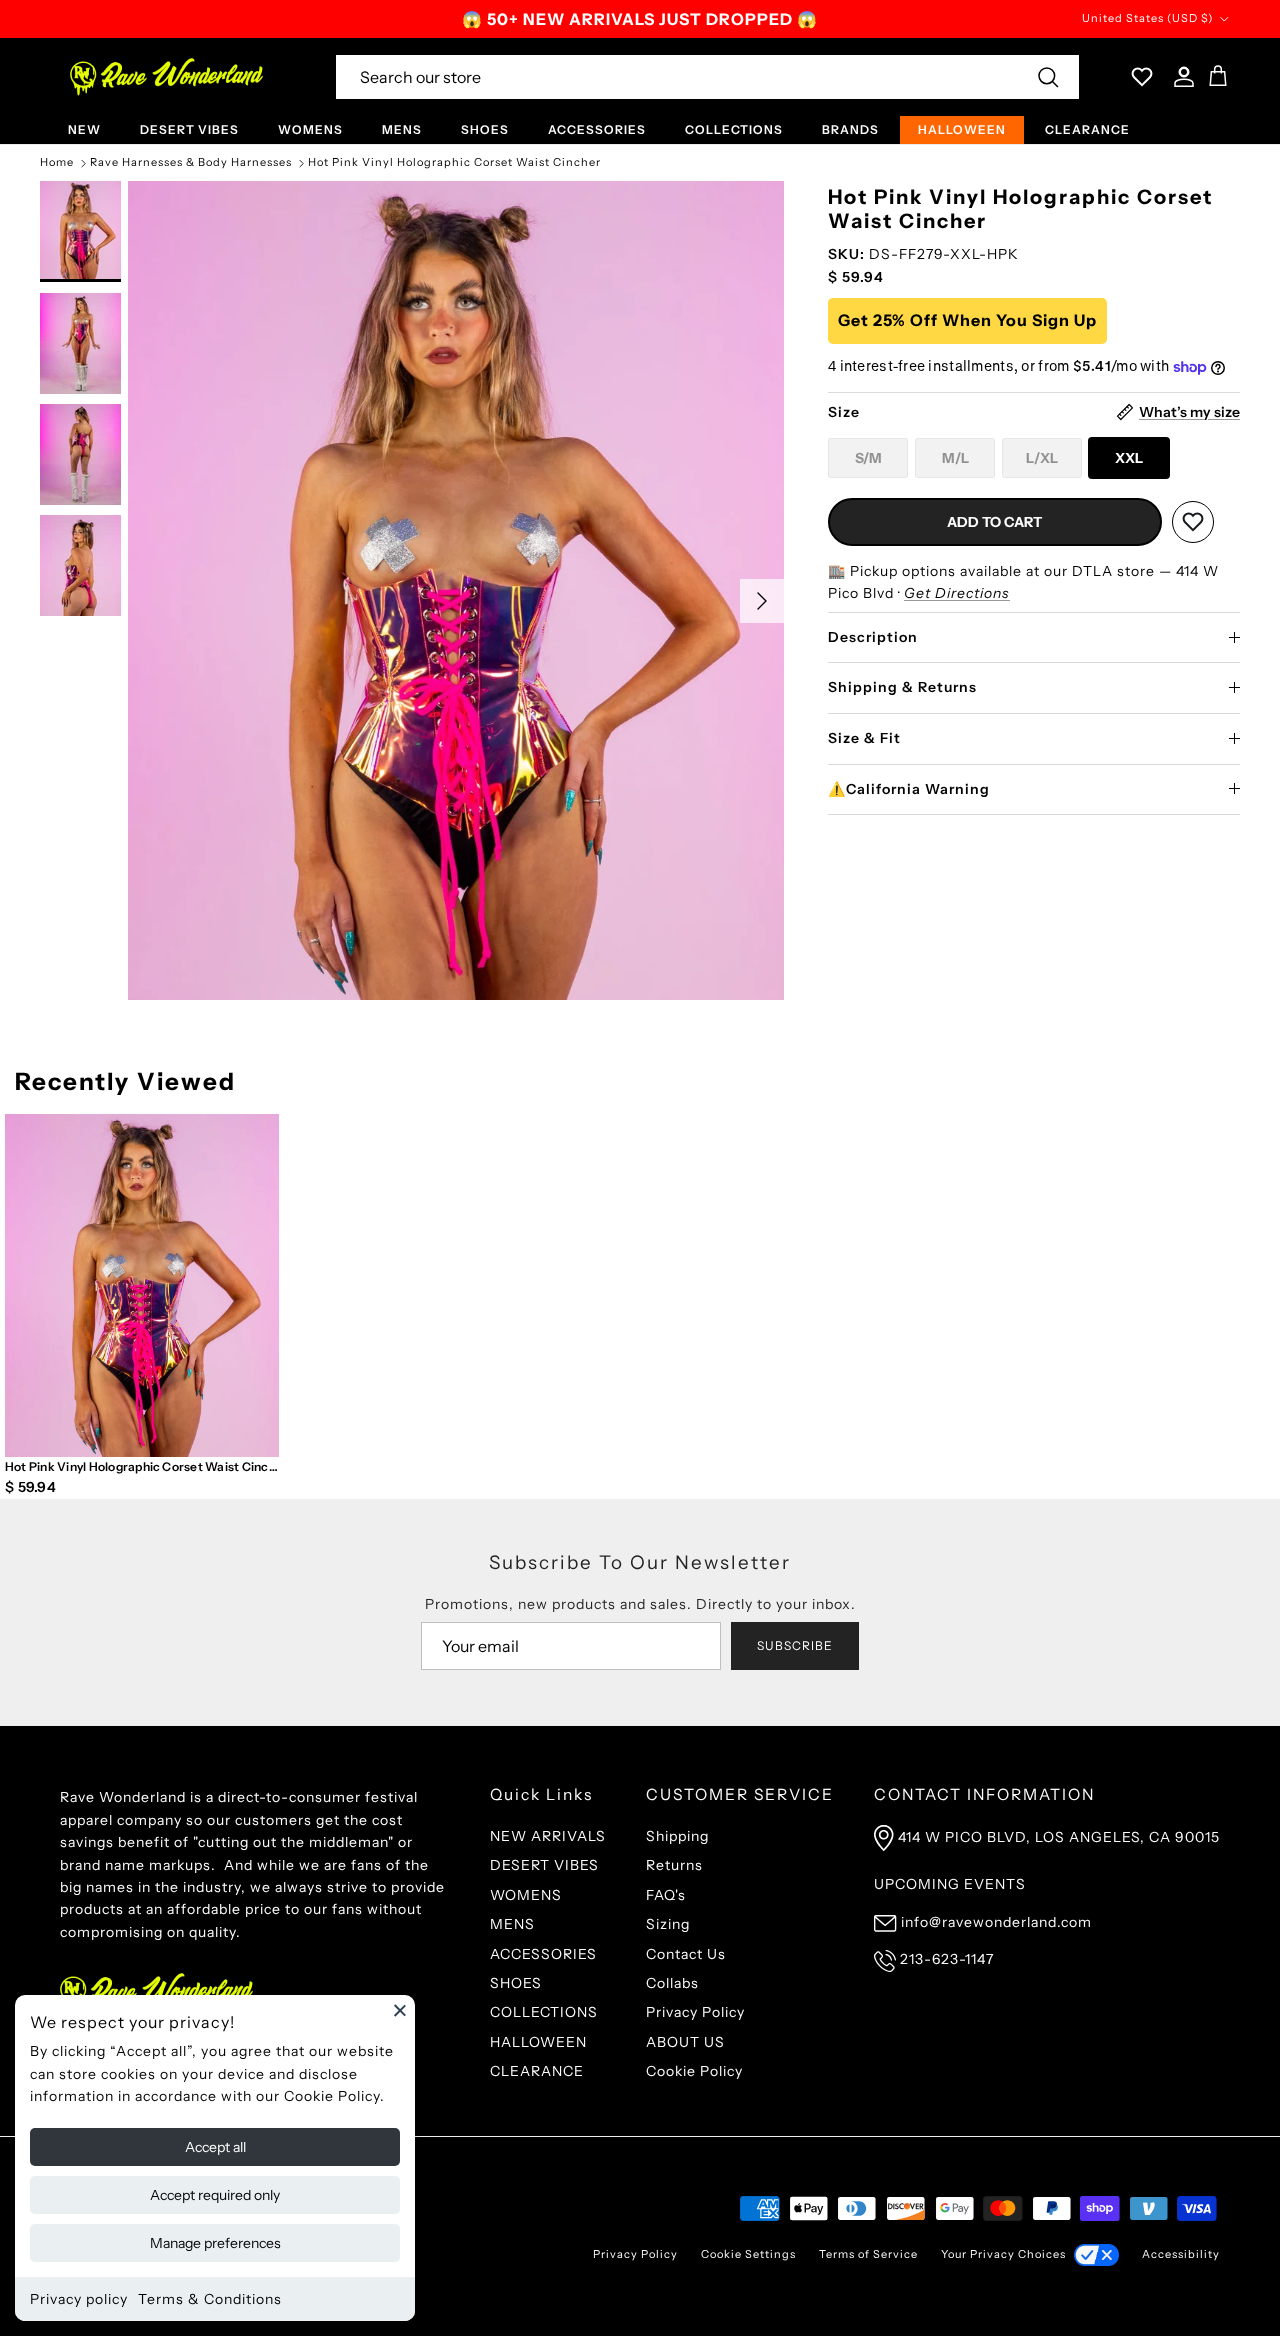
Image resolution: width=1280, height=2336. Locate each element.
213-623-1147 (947, 1959)
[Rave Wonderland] (167, 77)
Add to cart (994, 522)
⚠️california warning (909, 789)
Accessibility (1181, 2254)
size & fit (864, 738)
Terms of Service (868, 2254)
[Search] (1048, 77)
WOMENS (310, 129)
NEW (84, 129)
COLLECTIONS (734, 129)
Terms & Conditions (210, 2299)
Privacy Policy (695, 2012)
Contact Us (686, 1954)
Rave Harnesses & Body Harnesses (191, 163)
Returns (674, 1865)
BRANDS (850, 129)
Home (57, 163)
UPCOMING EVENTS (950, 1884)
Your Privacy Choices (1003, 2254)
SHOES (485, 129)
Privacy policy (79, 2299)
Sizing (668, 1924)
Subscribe (795, 1645)
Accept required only (215, 2195)
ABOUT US (685, 2042)
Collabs (672, 1983)
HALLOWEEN (962, 129)
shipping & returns (902, 687)
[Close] (400, 2010)
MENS (402, 129)
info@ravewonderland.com (996, 1922)
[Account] (1180, 77)
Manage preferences (215, 2243)
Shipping (677, 1836)
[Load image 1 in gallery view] (456, 590)
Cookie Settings (748, 2254)
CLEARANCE (1087, 129)
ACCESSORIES (597, 129)
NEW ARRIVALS (548, 1836)
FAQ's (666, 1895)
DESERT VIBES (189, 129)
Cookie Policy (694, 2071)
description (873, 637)
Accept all (215, 2147)
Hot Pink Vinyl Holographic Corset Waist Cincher (454, 163)
